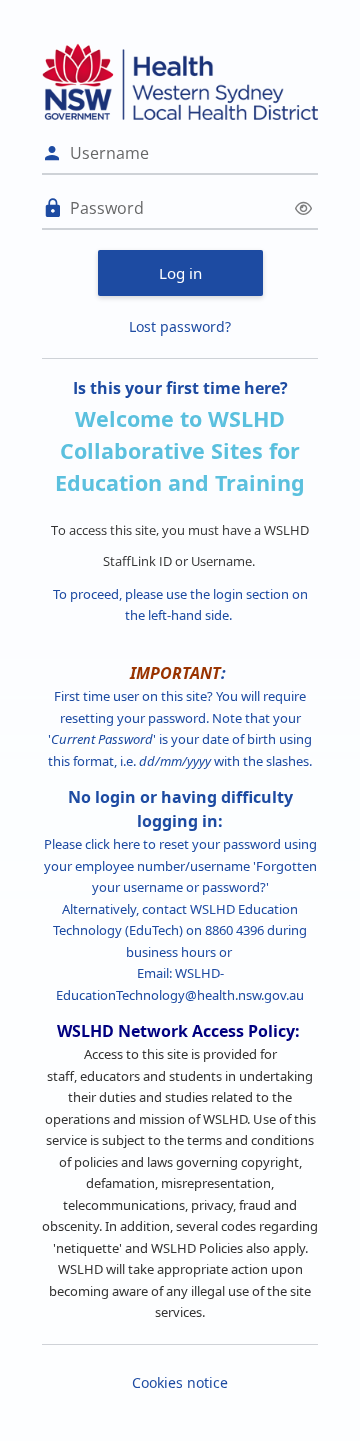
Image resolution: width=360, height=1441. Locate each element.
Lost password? (180, 326)
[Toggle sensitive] (303, 208)
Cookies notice (180, 1382)
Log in (180, 273)
